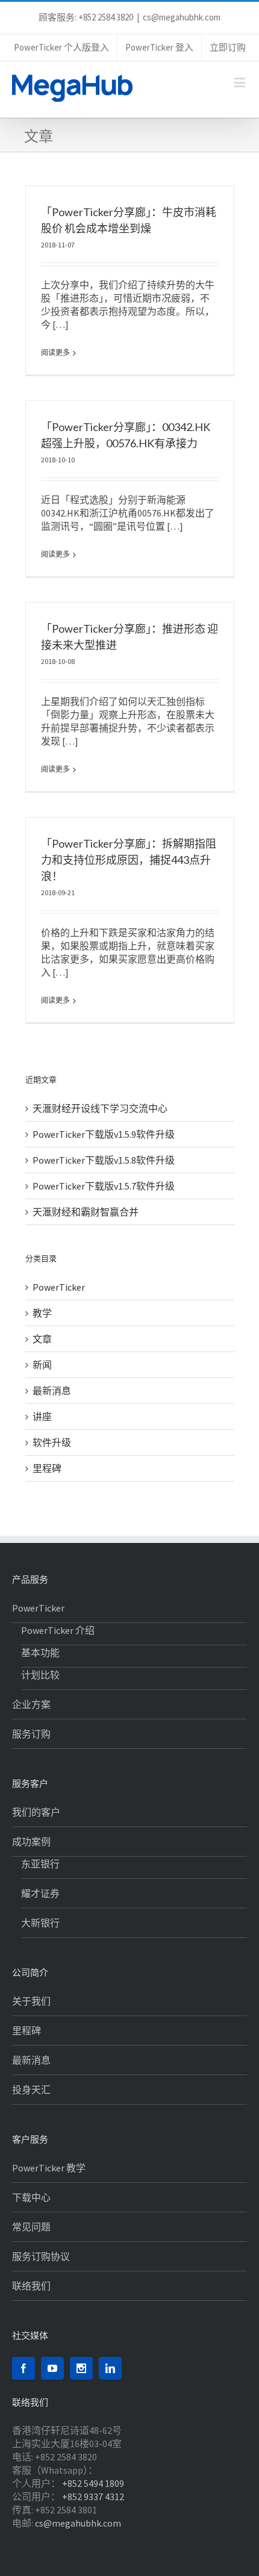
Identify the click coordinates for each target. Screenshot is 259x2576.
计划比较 (40, 1675)
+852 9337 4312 (93, 2497)
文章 (42, 1339)
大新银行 (40, 1923)
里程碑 (47, 1468)
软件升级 (52, 1442)
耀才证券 (40, 1893)
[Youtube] (52, 2368)
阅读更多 (55, 352)
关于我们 (31, 2001)
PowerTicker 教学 (49, 2168)
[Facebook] (23, 2368)
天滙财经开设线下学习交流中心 (100, 1108)
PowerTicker (59, 1287)
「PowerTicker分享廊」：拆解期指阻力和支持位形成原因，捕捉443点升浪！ (129, 860)
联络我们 (31, 2286)
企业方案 (31, 1704)
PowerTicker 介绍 (58, 1630)
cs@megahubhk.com (182, 17)
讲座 (42, 1417)
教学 (42, 1313)
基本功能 (40, 1653)
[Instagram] (81, 2368)
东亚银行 (40, 1864)
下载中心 (31, 2197)
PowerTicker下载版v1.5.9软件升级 (104, 1134)
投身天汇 (31, 2090)
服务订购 (31, 1734)
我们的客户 (36, 1812)
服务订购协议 (41, 2256)
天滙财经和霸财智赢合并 (86, 1212)
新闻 (42, 1365)
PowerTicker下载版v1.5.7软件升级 (104, 1186)
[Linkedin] (110, 2368)
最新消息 (52, 1391)
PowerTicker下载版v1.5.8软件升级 (104, 1160)
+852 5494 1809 (93, 2483)
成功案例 (31, 1842)
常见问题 (31, 2227)
